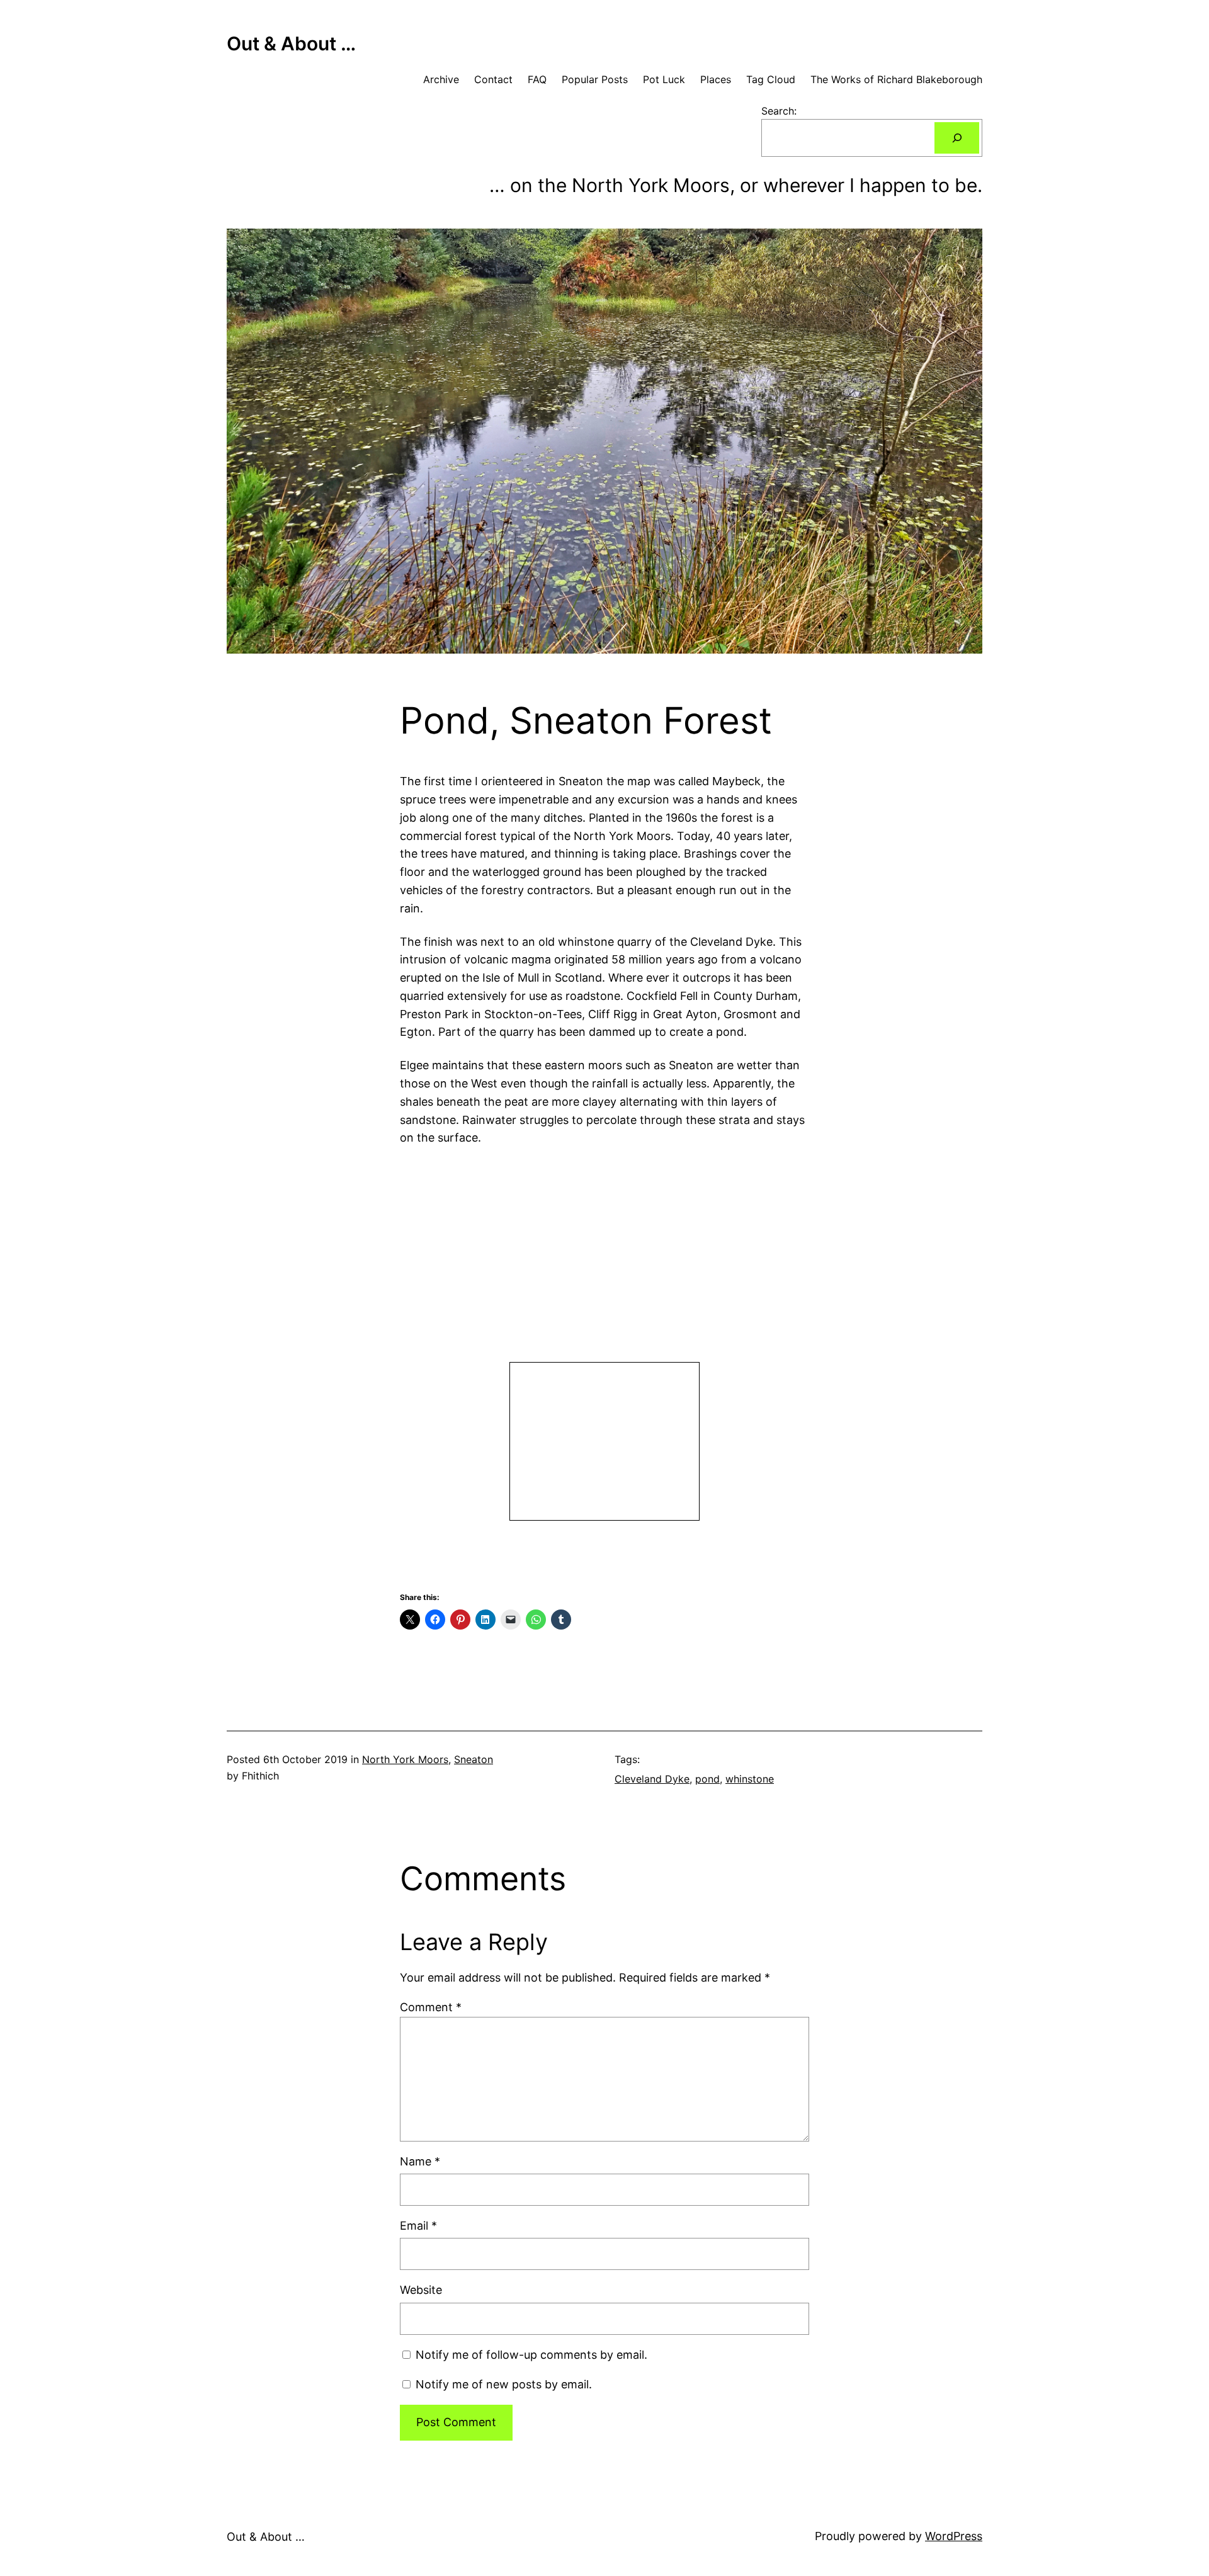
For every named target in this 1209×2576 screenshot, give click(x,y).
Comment (431, 2007)
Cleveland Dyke (652, 1779)
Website (421, 2290)
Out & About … (291, 43)
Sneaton (474, 1759)
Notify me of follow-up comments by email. (531, 2355)
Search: (779, 111)
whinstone (750, 1779)
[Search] (957, 138)
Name (420, 2161)
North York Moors (405, 1759)
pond (707, 1779)
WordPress (954, 2536)
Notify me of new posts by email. (504, 2384)
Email (418, 2226)
